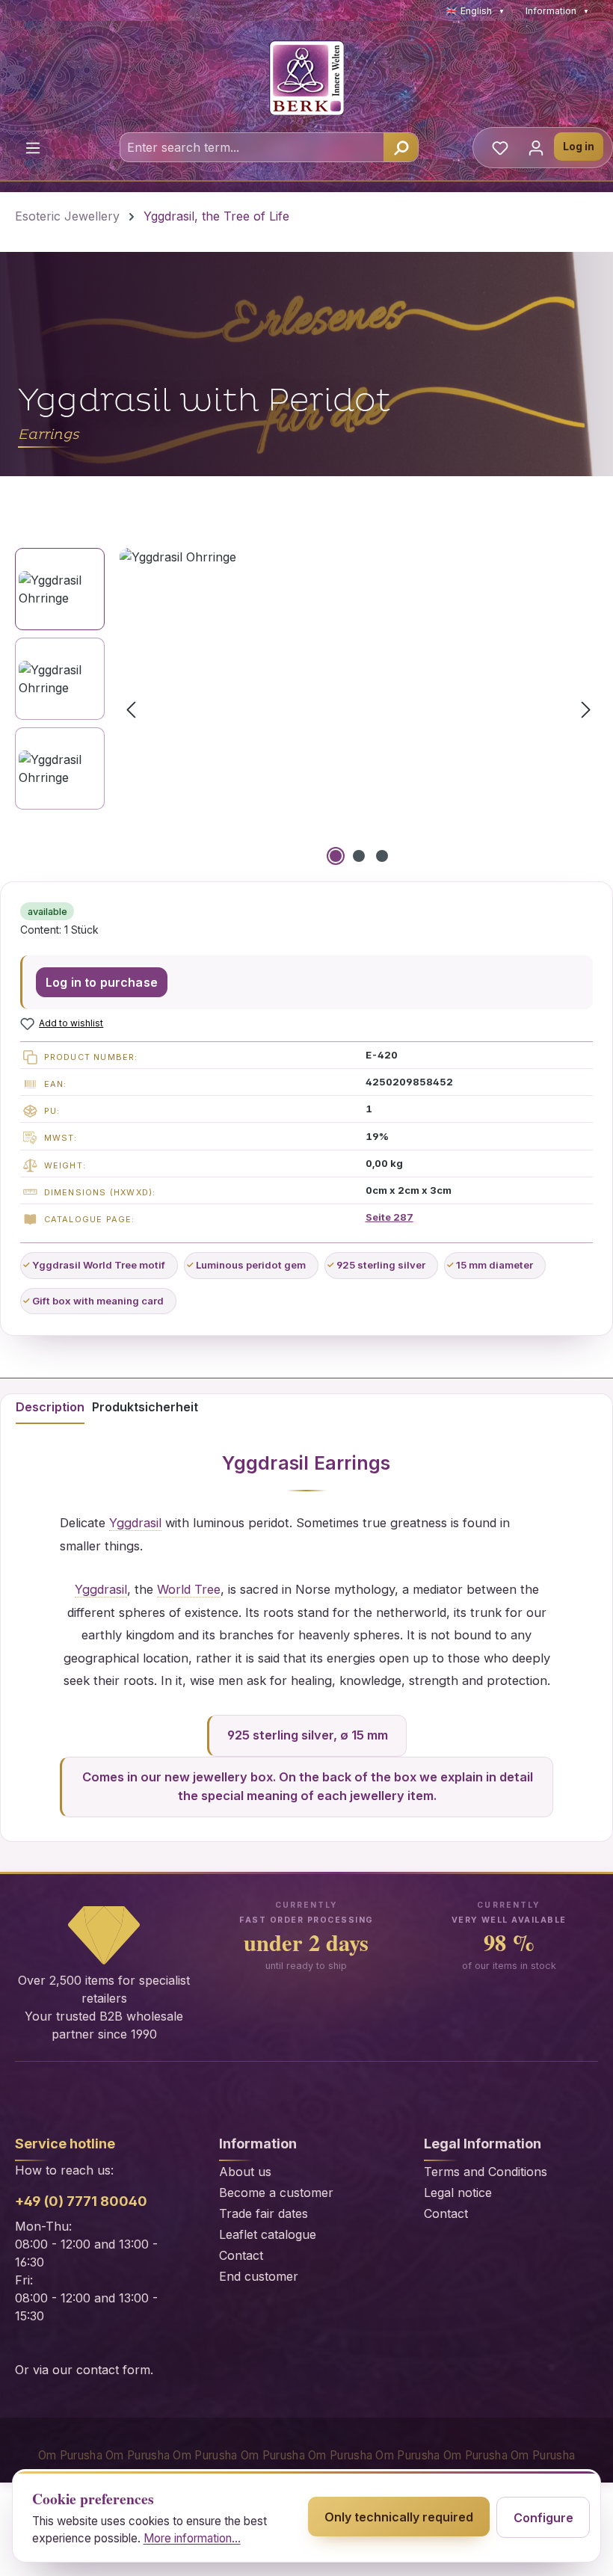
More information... (192, 2538)
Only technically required (399, 2517)
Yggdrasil (265, 1463)
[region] (306, 709)
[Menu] (33, 147)
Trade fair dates (264, 2213)
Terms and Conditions (486, 2172)
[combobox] (252, 147)
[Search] (401, 147)
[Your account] (536, 147)
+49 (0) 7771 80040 (81, 2201)
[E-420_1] (358, 709)
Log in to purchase (102, 982)
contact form (113, 2370)
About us (245, 2172)
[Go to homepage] (306, 78)
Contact (241, 2255)
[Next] (586, 708)
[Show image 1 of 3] (336, 856)
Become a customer (276, 2193)
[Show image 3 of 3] (382, 856)
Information (557, 11)
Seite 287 (389, 1217)
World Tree (189, 1589)
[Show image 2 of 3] (359, 856)
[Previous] (131, 708)
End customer (259, 2276)
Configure (543, 2518)
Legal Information (483, 2144)
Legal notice (458, 2193)
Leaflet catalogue (268, 2234)
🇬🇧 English (475, 11)
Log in (579, 146)
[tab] (50, 1409)
